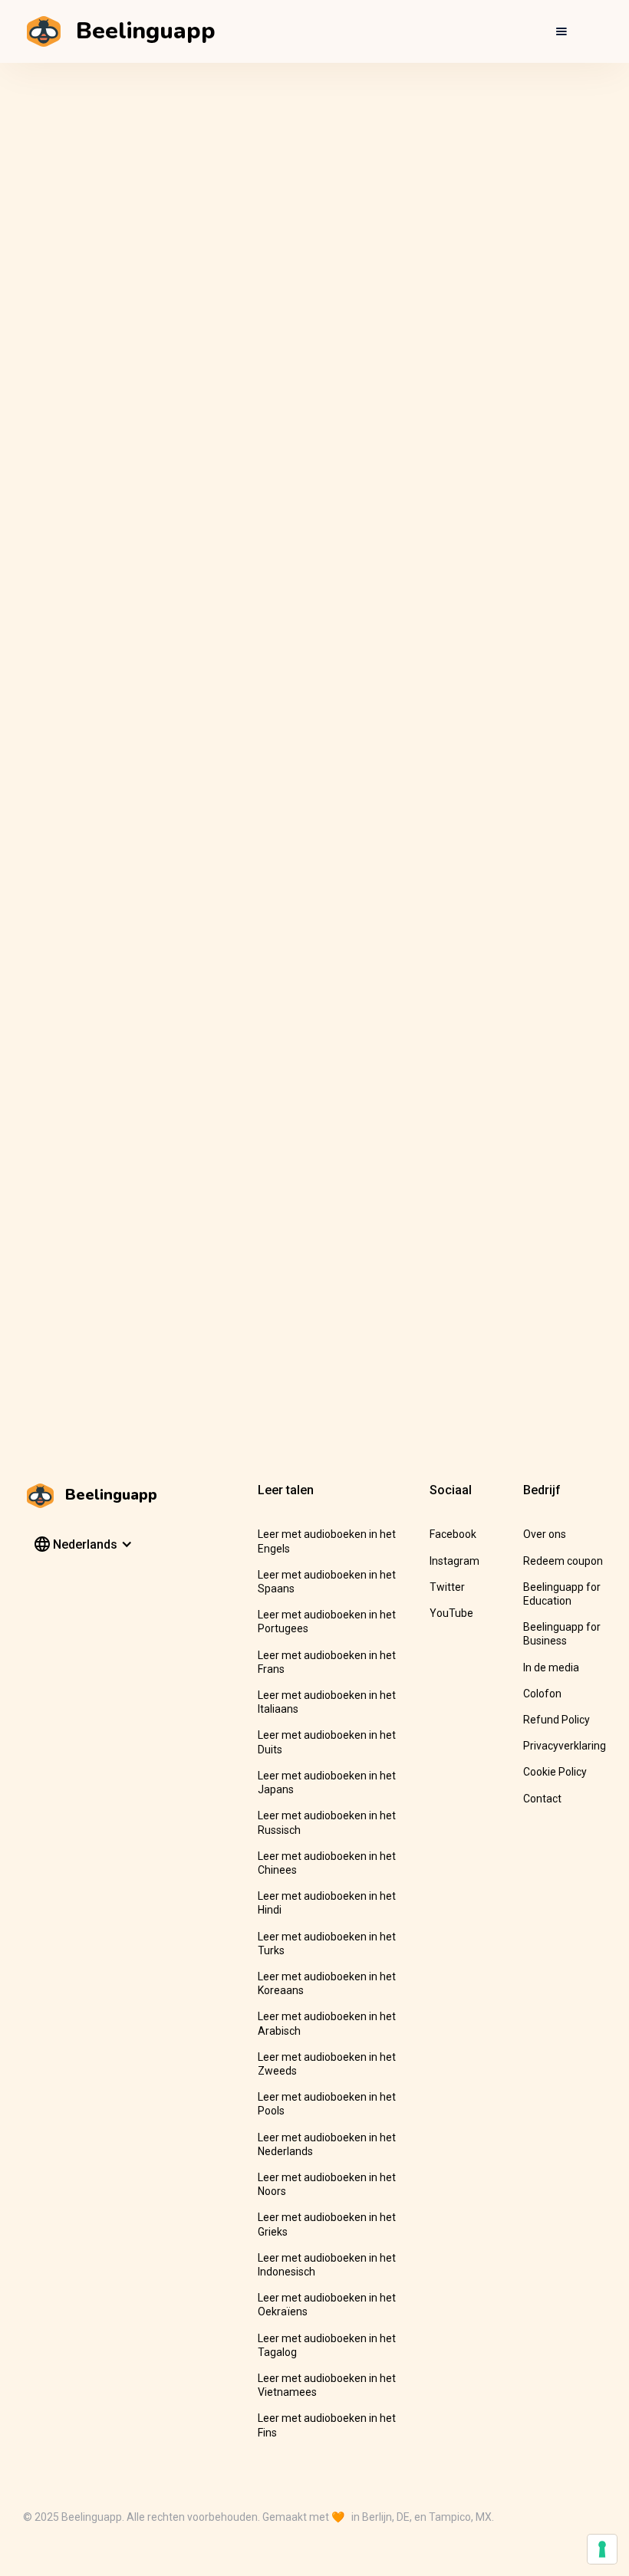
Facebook (453, 1534)
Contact (542, 1799)
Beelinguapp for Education (562, 1594)
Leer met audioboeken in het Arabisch (327, 2023)
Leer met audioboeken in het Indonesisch (327, 2265)
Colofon (542, 1694)
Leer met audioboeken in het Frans (327, 1662)
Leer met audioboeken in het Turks (327, 1944)
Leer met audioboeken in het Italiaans (327, 1702)
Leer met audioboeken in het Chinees (327, 1863)
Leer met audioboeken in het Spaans (327, 1582)
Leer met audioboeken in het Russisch (327, 1822)
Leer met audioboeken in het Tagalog (327, 2345)
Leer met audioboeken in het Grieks (327, 2224)
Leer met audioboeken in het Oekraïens (327, 2305)
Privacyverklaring (565, 1746)
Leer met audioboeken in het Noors (327, 2184)
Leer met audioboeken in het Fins (327, 2425)
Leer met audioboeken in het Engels (327, 1541)
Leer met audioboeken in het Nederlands (327, 2144)
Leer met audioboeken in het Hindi (327, 1903)
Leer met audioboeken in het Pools (327, 2104)
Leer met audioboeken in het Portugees (327, 1621)
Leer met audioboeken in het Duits (327, 1742)
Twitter (447, 1587)
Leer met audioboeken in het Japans (327, 1783)
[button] (561, 31)
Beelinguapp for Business (562, 1634)
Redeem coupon (563, 1561)
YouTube (451, 1613)
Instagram (454, 1561)
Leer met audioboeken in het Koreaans (327, 1983)
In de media (551, 1667)
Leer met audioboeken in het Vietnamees (327, 2385)
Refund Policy (557, 1720)
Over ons (545, 1534)
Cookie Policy (555, 1772)
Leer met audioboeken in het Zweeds (327, 2064)
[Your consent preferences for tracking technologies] (602, 2549)
